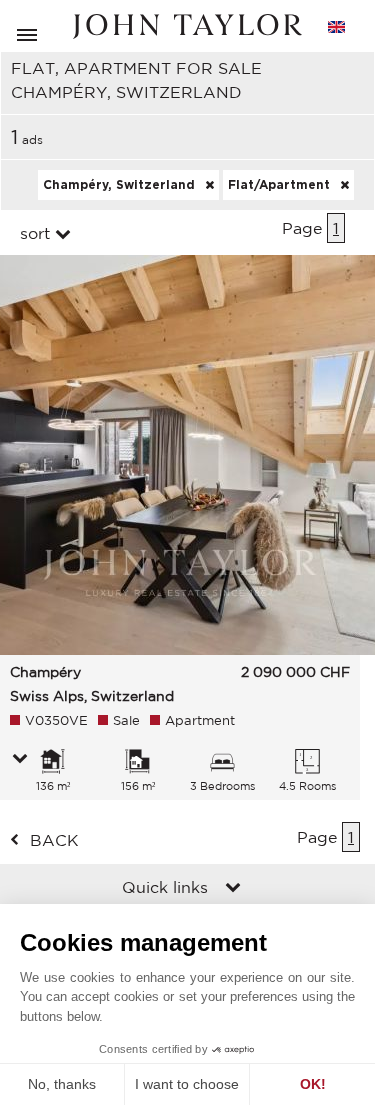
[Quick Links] (233, 889)
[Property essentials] (20, 760)
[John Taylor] (188, 26)
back (54, 840)
